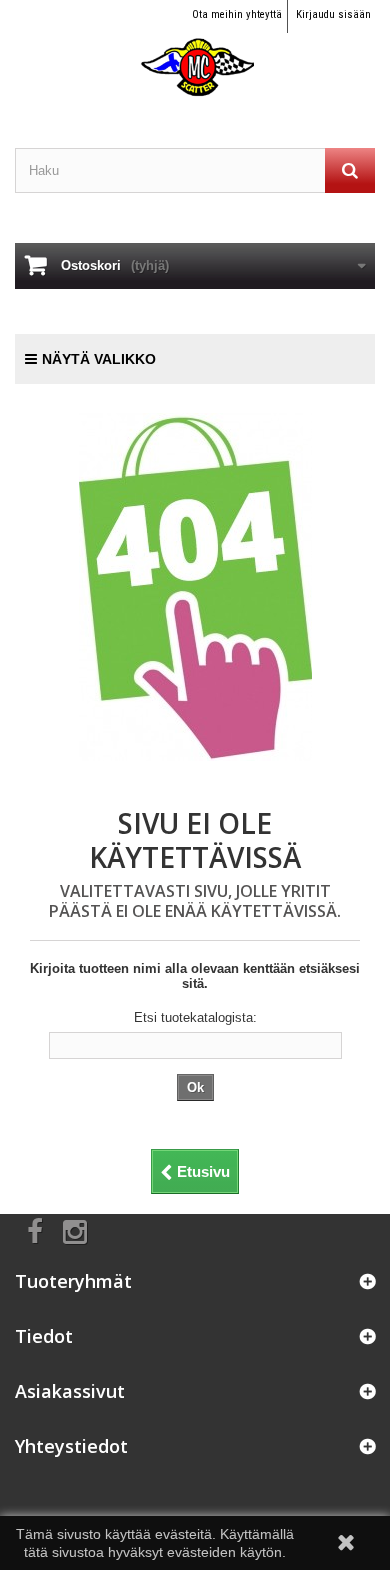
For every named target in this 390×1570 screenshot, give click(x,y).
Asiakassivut (70, 1391)
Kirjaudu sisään (333, 14)
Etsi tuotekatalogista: (195, 1017)
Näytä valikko (99, 359)
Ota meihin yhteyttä (237, 14)
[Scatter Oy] (195, 49)
